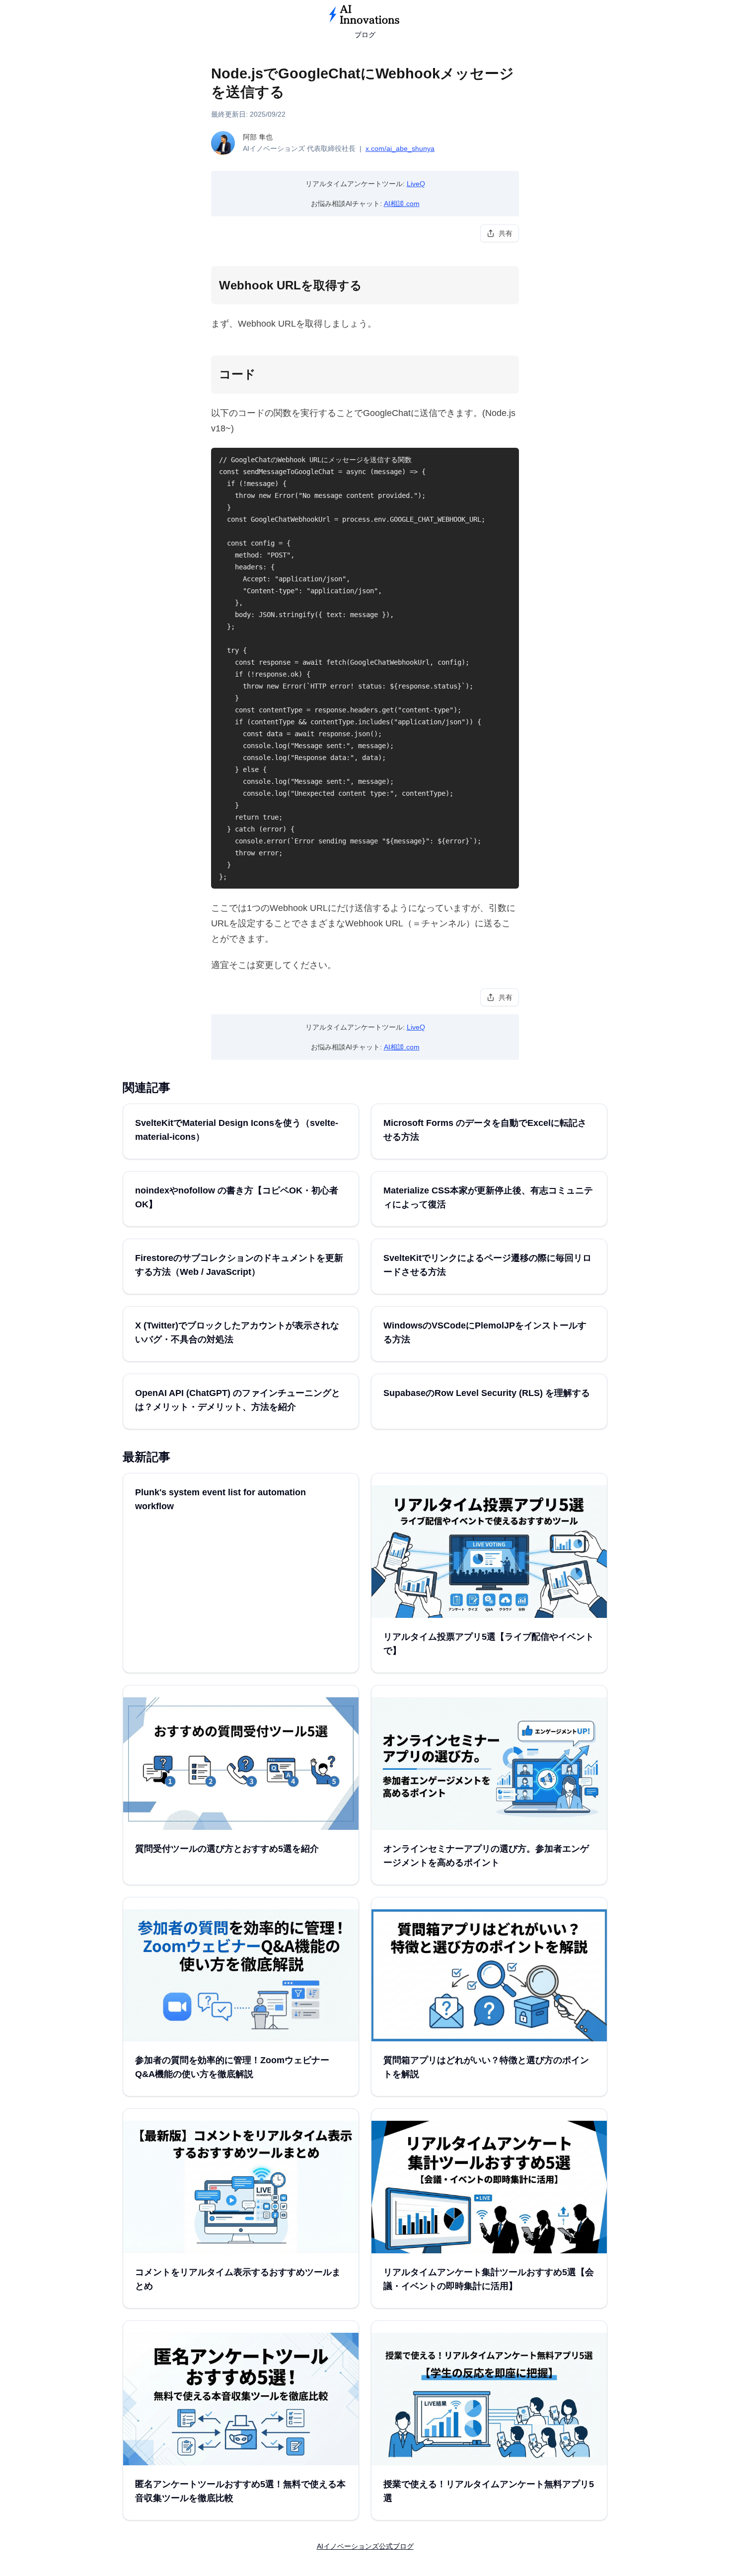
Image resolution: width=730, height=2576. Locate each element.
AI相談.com (402, 204)
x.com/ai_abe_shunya (400, 148)
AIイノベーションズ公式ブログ (365, 2546)
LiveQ (416, 184)
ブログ (365, 35)
